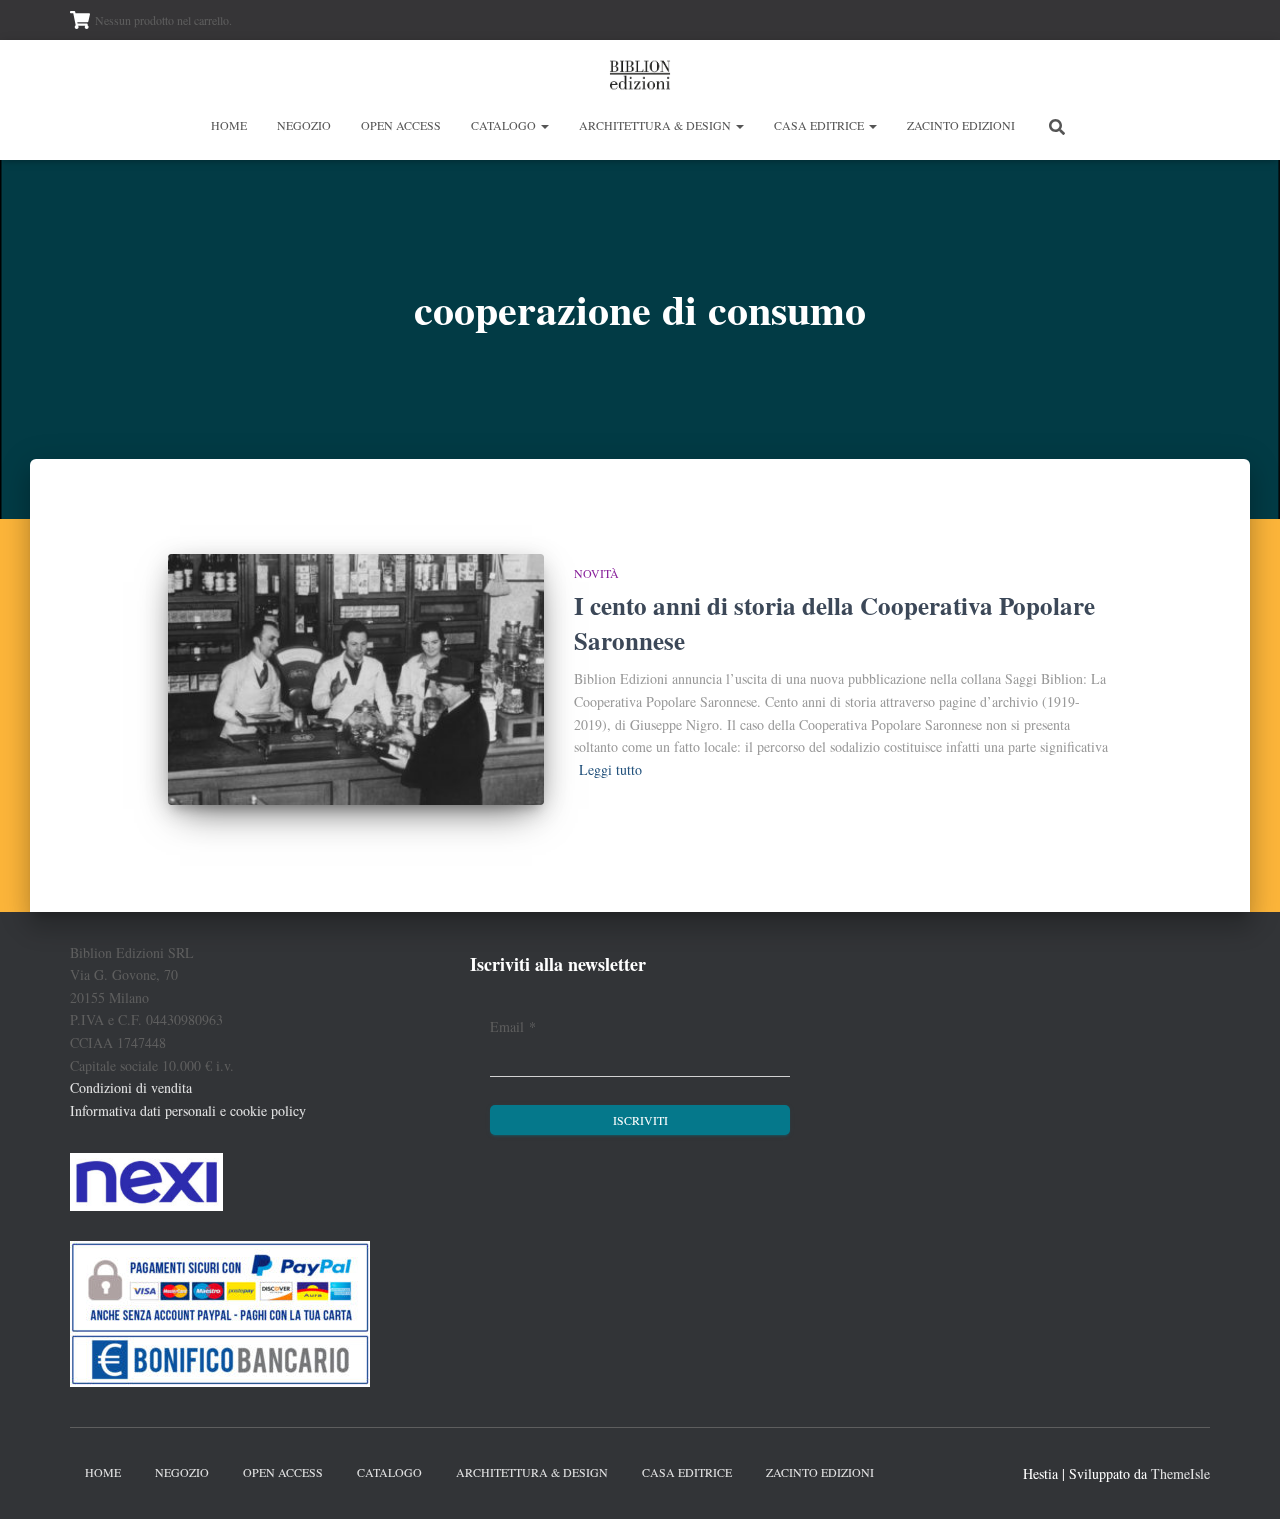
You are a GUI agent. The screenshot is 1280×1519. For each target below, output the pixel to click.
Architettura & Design (656, 125)
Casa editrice (820, 125)
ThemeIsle (1180, 1473)
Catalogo (505, 125)
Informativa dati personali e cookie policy (188, 1110)
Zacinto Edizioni (961, 125)
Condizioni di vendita (131, 1087)
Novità (596, 573)
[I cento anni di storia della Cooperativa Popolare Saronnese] (356, 679)
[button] (544, 125)
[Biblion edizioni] (640, 75)
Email (513, 1026)
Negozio (304, 125)
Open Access (401, 125)
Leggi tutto (610, 769)
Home (229, 125)
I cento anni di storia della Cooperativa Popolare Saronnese (834, 623)
